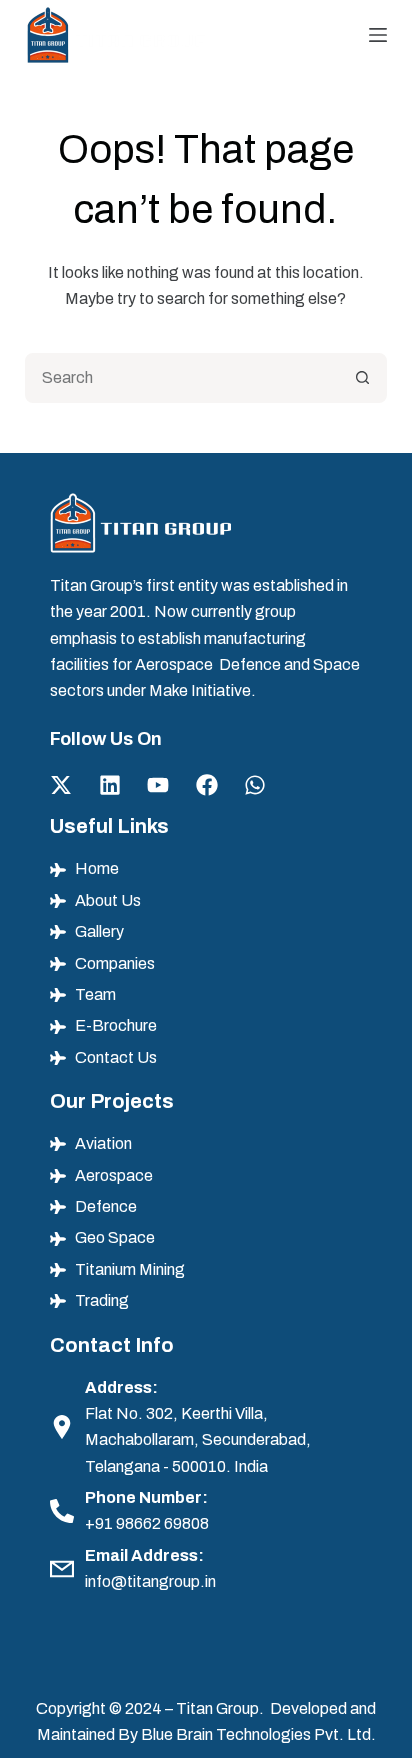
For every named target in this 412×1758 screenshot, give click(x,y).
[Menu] (378, 35)
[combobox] (183, 378)
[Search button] (362, 378)
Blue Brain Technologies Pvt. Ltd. (258, 1734)
